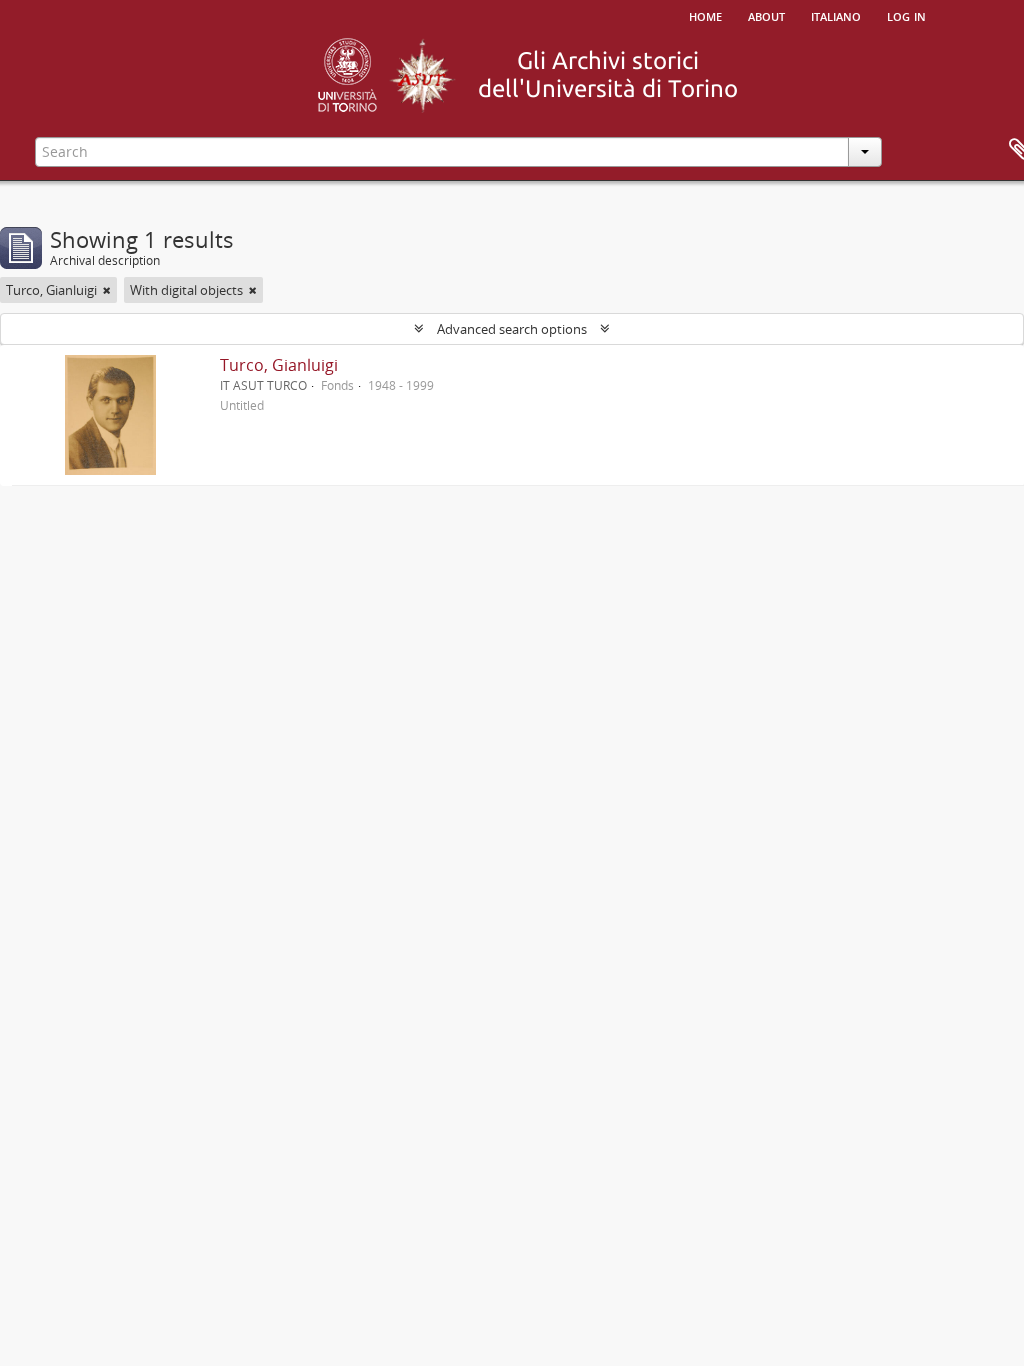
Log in (906, 15)
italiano (836, 15)
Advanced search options (512, 329)
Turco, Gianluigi (279, 365)
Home (705, 15)
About (766, 15)
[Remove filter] (107, 290)
